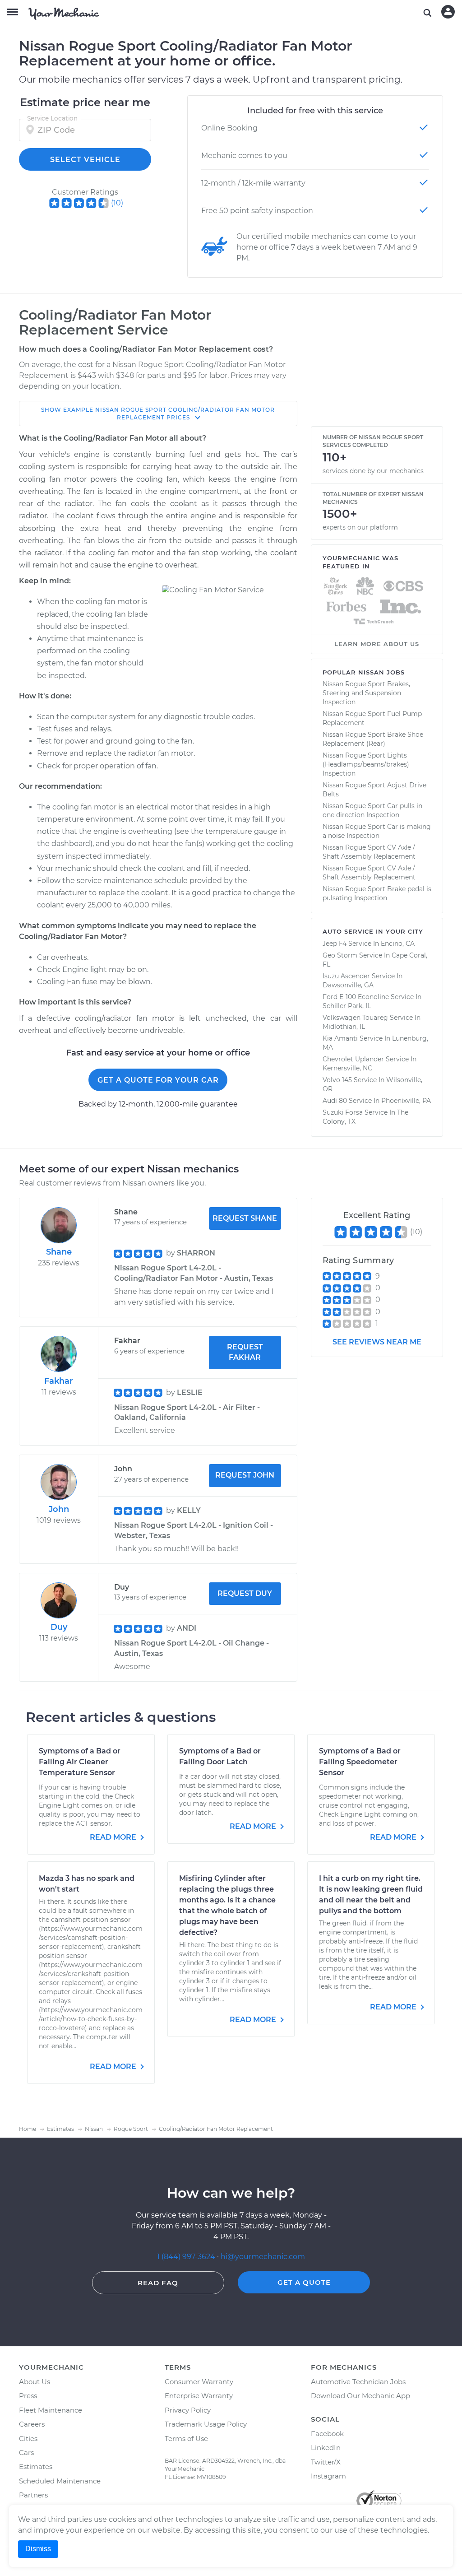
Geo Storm (340, 955)
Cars (26, 2453)
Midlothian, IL (344, 1027)
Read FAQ (158, 2283)
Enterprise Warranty (199, 2396)
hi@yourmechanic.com (263, 2257)
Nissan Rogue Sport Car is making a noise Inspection (377, 831)
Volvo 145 (337, 1080)
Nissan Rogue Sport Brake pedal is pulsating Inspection (377, 893)
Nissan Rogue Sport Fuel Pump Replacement (372, 718)
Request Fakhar (245, 1352)
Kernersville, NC (347, 1068)
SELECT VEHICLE (85, 160)
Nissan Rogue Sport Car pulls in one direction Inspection (372, 810)
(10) (117, 203)
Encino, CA (398, 944)
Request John (245, 1475)
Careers (32, 2424)
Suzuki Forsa (343, 1112)
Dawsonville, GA (348, 985)
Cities (28, 2439)
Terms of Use (186, 2439)
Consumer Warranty (199, 2382)
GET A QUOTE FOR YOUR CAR (158, 1080)
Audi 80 (335, 1101)
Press (28, 2396)
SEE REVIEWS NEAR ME (377, 1342)
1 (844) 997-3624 (187, 2257)
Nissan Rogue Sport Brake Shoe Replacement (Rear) (373, 739)
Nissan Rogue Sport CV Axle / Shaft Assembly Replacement (369, 852)
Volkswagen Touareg (355, 1018)
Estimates (36, 2467)
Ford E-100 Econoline (356, 997)
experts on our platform (360, 527)
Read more (114, 1837)
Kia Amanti (340, 1038)
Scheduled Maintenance (60, 2481)
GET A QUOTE (304, 2282)
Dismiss (38, 2549)
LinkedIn (326, 2448)
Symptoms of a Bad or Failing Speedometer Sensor (360, 1762)
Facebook (327, 2434)
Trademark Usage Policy (206, 2424)
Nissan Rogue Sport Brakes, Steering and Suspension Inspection (366, 693)
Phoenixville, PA (406, 1101)
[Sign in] (448, 12)
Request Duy (245, 1593)
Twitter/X (326, 2462)
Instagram (328, 2476)
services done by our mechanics (373, 471)
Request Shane (245, 1218)
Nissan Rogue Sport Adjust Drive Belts (374, 790)
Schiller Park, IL (347, 1006)
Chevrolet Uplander (353, 1059)
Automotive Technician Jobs (358, 2382)
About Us (35, 2382)
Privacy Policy (188, 2410)
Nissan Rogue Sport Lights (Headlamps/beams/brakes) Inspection (366, 764)
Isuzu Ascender (346, 976)
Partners (33, 2495)
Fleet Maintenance (51, 2410)
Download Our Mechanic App (360, 2396)
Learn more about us (377, 644)
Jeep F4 (335, 944)
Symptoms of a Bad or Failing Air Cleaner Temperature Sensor (80, 1762)
